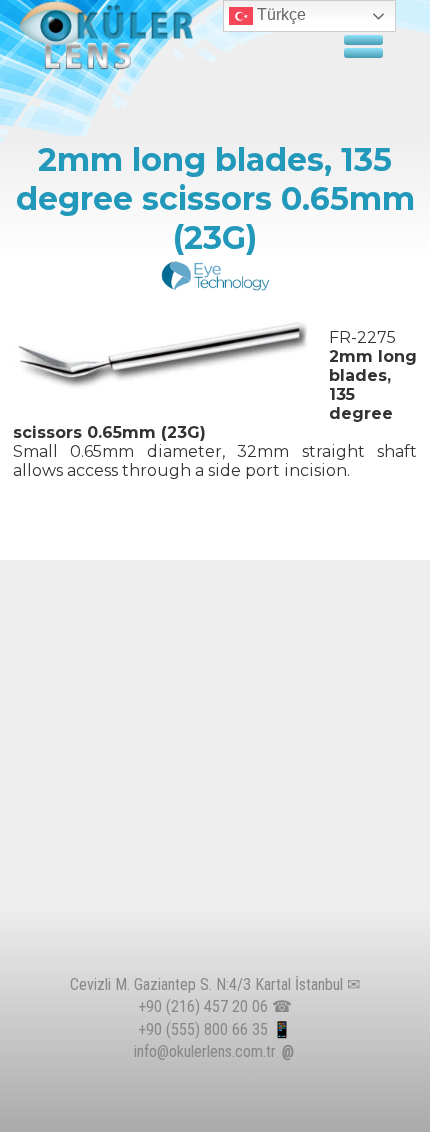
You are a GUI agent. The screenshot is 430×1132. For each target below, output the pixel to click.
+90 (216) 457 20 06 (203, 1006)
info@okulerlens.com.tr (205, 1051)
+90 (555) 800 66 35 (203, 1029)
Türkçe (279, 14)
